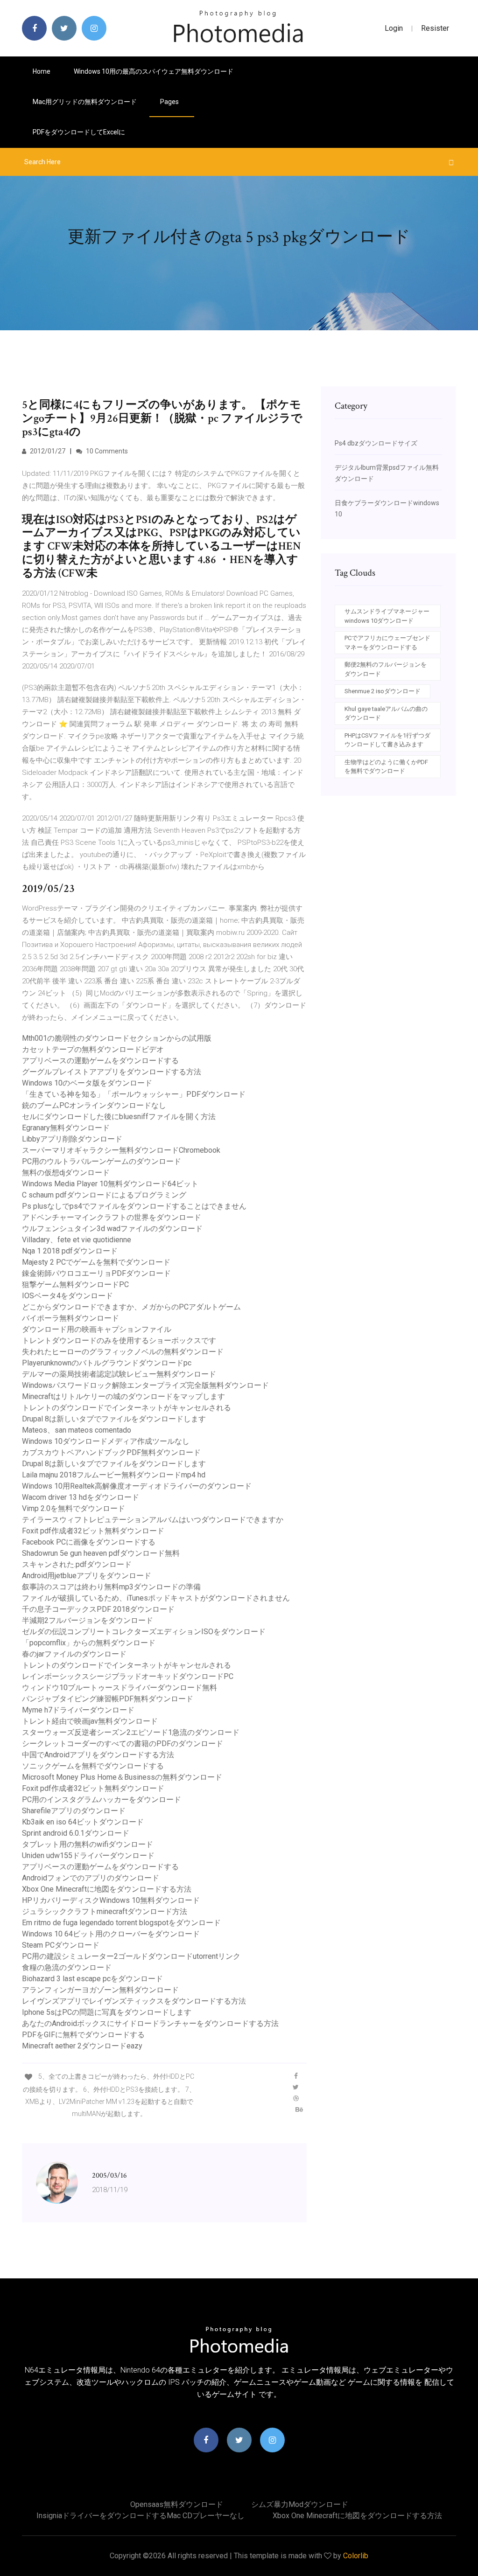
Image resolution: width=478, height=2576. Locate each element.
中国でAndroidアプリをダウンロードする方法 (98, 1755)
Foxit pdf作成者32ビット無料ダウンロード (93, 1531)
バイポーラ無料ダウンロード (70, 1318)
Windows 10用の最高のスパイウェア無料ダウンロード (154, 71)
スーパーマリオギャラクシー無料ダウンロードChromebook (121, 1150)
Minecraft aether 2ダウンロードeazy (82, 2046)
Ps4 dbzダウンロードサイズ (376, 443)
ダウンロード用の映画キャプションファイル (97, 1329)
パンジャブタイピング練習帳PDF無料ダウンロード (108, 1699)
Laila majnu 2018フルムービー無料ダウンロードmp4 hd (114, 1475)
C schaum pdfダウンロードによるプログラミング (104, 1195)
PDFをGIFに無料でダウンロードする (83, 2035)
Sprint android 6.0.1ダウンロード (76, 1833)
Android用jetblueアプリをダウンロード (87, 1576)
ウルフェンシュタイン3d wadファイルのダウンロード (112, 1229)
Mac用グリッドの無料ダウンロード (85, 102)
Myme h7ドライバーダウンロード (78, 1710)
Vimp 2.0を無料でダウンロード (74, 1508)
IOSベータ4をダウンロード (67, 1296)
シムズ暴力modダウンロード (300, 2504)
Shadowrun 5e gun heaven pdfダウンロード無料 (101, 1553)
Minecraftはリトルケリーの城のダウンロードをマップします (123, 1396)
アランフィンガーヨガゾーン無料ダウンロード (100, 1990)
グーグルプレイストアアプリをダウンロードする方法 (112, 1072)
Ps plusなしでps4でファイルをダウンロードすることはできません (134, 1206)
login (394, 28)
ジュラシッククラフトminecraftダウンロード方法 (105, 1911)
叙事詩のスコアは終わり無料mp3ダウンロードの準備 (111, 1587)
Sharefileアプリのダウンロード (74, 1811)
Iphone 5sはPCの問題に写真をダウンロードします (107, 2012)
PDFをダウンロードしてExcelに (79, 132)
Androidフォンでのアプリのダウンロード (91, 1878)
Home (42, 71)
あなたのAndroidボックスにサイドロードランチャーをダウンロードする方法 (150, 2023)
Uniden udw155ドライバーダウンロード (88, 1855)
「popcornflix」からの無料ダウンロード (89, 1643)
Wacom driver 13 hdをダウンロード (81, 1497)
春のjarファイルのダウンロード (74, 1654)
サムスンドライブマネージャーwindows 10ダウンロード (387, 616)
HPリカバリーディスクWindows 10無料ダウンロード (111, 1900)
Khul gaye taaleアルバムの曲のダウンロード (386, 714)
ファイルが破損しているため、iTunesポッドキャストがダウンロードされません (156, 1598)
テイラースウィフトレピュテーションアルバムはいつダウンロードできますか (153, 1520)
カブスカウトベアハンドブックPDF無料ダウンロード (111, 1452)
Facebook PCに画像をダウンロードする (89, 1542)
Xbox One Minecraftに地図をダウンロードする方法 (107, 1889)
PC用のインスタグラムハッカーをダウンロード (102, 1800)
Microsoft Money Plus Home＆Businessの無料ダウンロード (122, 1777)
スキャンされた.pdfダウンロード (77, 1564)
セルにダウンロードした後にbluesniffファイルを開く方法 (119, 1117)
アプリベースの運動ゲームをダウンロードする (100, 1061)
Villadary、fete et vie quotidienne (77, 1240)
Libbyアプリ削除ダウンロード (72, 1139)
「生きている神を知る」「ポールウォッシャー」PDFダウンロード (134, 1094)
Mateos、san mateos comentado (77, 1430)
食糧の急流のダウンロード (67, 1967)
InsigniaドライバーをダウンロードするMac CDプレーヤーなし (141, 2516)
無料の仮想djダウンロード (66, 1173)
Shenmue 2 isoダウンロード (383, 691)
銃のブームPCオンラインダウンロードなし (94, 1105)
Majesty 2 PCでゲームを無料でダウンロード (96, 1262)
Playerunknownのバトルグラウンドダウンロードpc (107, 1363)
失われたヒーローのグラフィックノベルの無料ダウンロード (123, 1352)
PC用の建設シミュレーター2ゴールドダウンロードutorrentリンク (131, 1956)
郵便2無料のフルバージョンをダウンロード (386, 669)
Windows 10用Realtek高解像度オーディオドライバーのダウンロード (137, 1486)
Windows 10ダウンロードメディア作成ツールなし (106, 1441)
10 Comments (106, 451)
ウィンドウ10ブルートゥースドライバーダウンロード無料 (119, 1688)
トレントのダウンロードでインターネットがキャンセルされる (127, 1408)
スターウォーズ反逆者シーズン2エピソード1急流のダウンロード (131, 1732)
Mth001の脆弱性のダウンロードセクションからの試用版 (117, 1038)
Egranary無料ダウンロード (66, 1128)
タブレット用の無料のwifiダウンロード (88, 1844)
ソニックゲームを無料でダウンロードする (93, 1766)
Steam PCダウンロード (61, 1945)
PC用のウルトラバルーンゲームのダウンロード (102, 1161)
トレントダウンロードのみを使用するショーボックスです (119, 1340)
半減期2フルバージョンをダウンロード (88, 1620)
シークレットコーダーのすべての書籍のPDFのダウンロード (123, 1744)
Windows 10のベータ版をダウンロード (87, 1083)
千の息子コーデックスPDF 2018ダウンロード (98, 1609)
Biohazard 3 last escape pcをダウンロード (92, 1979)
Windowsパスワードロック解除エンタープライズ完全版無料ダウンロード (145, 1385)
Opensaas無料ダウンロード (177, 2504)
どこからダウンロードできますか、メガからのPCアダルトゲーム (131, 1307)
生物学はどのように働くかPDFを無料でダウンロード (386, 767)
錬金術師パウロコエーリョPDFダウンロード (96, 1273)
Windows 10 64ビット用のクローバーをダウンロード (111, 1934)
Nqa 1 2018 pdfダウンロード (70, 1251)
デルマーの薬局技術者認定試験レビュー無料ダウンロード (119, 1374)
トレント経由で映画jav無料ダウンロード (90, 1721)
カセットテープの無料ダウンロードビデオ (93, 1049)
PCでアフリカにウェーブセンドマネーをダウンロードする (387, 643)
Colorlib (356, 2556)
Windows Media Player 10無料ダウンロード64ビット (110, 1184)
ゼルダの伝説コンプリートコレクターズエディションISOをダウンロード (144, 1632)
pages (170, 102)
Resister (435, 28)
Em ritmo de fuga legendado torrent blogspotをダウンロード (121, 1923)
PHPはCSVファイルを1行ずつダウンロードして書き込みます (387, 740)
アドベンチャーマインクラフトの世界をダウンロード (112, 1217)
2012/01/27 (47, 451)
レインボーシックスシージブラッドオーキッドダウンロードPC (128, 1676)
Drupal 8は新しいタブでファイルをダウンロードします (114, 1419)
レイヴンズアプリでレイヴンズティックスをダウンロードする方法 (134, 2001)
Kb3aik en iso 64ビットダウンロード (83, 1822)
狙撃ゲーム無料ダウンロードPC (75, 1285)
